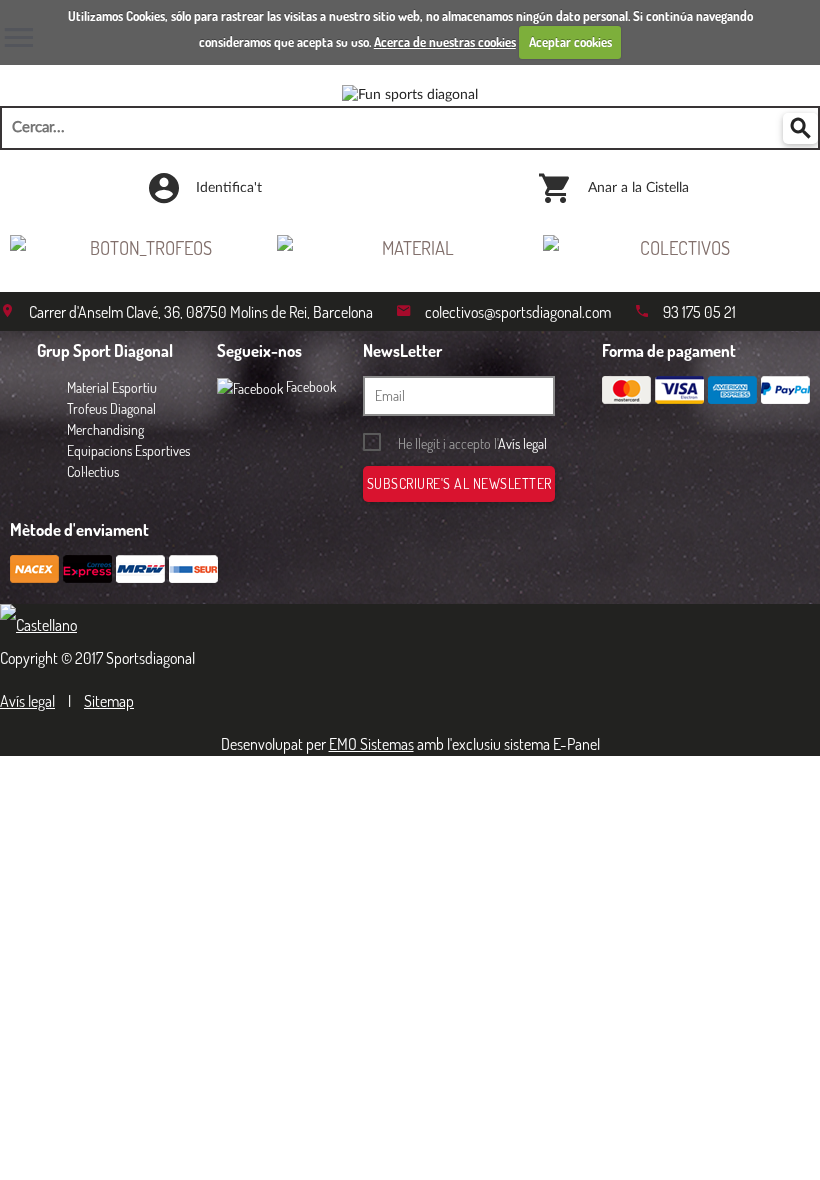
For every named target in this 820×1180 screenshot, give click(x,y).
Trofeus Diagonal (111, 408)
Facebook (309, 386)
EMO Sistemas (371, 744)
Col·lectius (93, 471)
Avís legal (522, 443)
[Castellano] (43, 625)
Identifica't (227, 188)
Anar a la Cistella (636, 188)
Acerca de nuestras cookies (445, 42)
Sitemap (109, 701)
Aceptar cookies (570, 42)
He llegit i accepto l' (472, 443)
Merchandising (105, 429)
